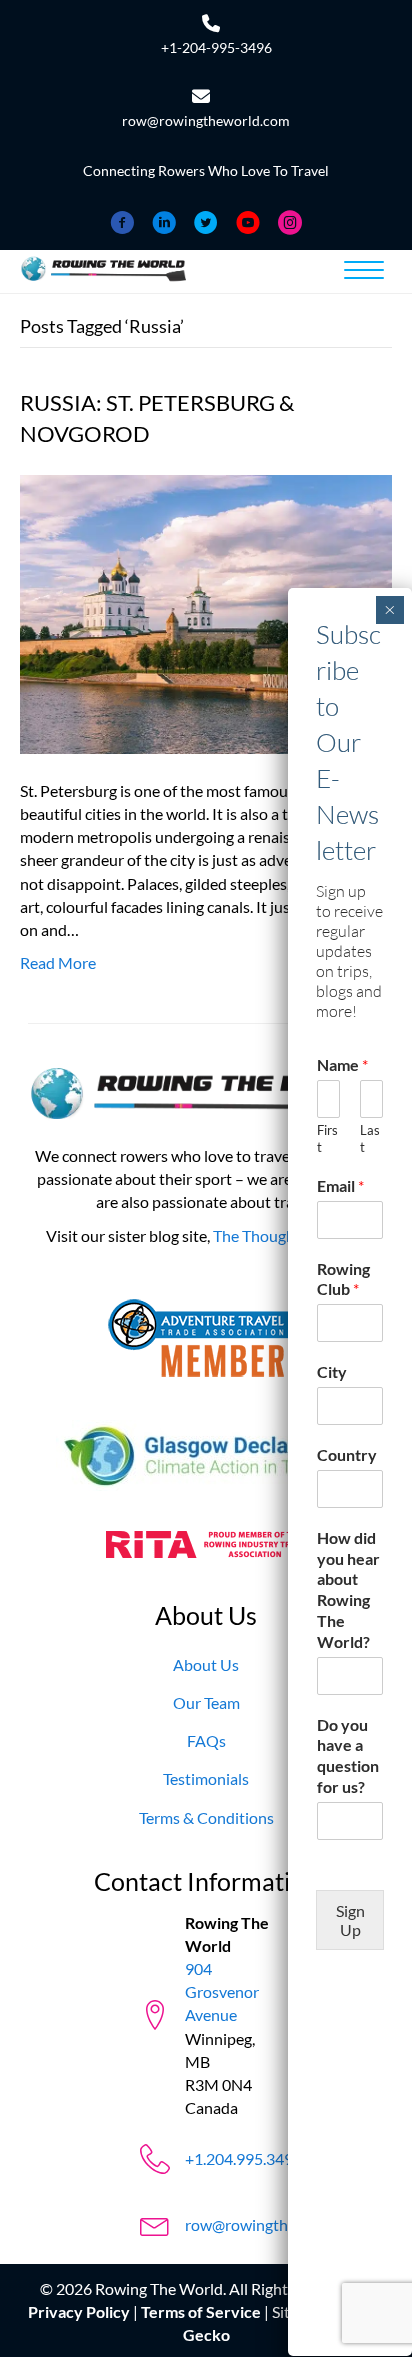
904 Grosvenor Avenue (222, 1991)
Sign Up (350, 1920)
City (332, 1371)
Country (347, 1454)
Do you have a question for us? (348, 1755)
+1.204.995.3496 (243, 2158)
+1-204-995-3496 (216, 47)
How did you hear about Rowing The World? (348, 1589)
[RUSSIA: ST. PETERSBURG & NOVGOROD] (206, 611)
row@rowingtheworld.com (206, 120)
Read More (58, 962)
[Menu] (364, 271)
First (327, 1138)
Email (340, 1185)
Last (370, 1138)
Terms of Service (201, 2311)
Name (342, 1064)
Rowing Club (343, 1279)
